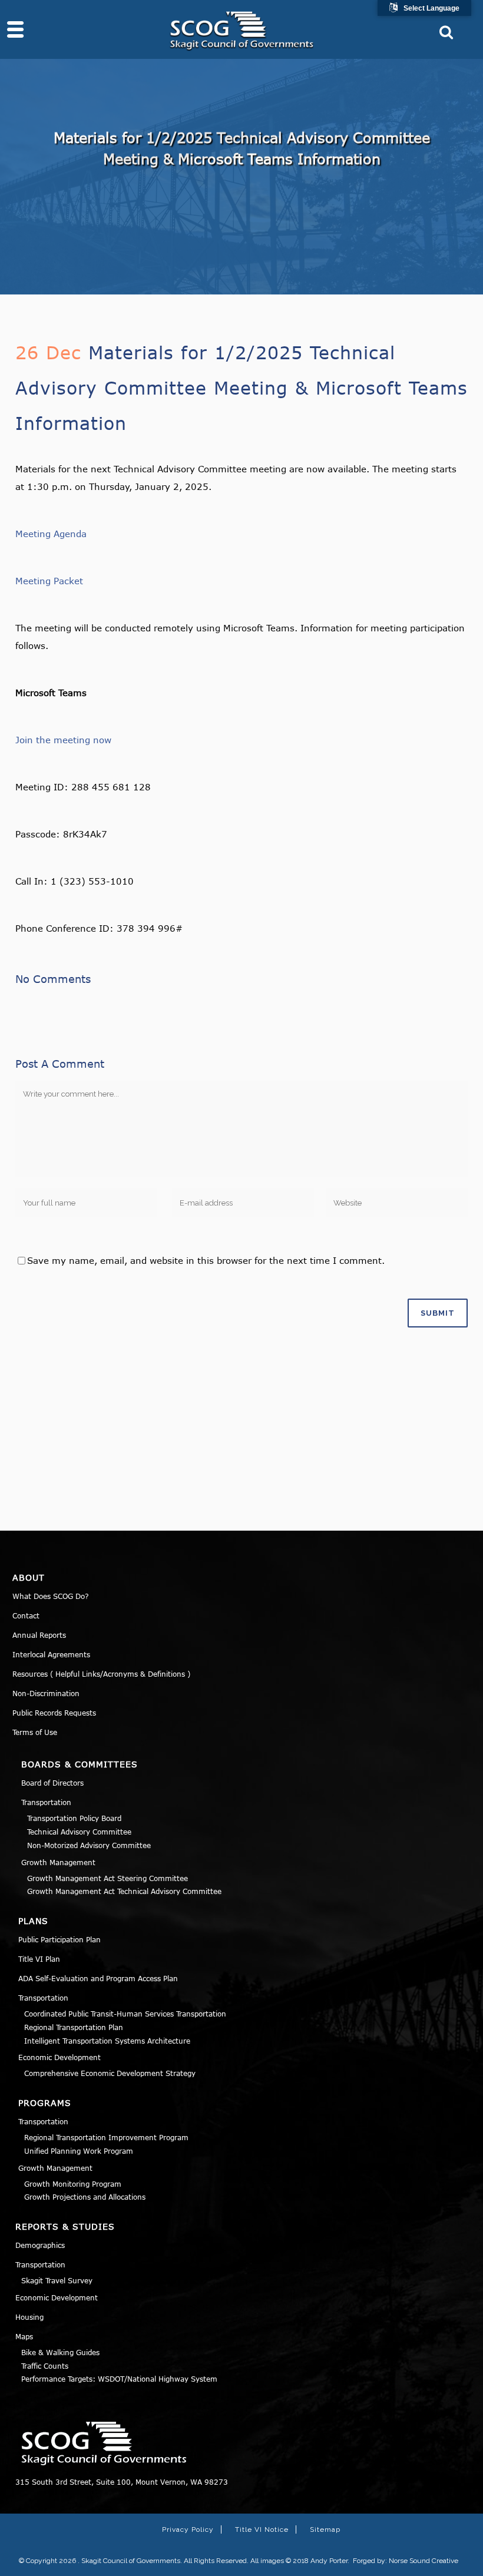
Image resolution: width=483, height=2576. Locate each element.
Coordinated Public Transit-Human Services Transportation (125, 2014)
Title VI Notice (262, 2529)
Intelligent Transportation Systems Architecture (107, 2041)
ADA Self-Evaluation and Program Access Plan (98, 1978)
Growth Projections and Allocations (85, 2197)
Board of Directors (52, 1783)
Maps (24, 2336)
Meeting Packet (49, 581)
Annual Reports (39, 1635)
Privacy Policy (188, 2529)
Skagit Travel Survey (57, 2280)
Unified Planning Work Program (79, 2151)
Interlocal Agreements (51, 1654)
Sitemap (325, 2529)
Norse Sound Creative (424, 2561)
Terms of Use (35, 1732)
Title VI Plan (39, 1959)
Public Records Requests (54, 1713)
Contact (26, 1615)
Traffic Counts (45, 2366)
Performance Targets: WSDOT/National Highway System (119, 2379)
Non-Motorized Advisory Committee (89, 1845)
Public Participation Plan (59, 1939)
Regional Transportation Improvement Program (106, 2137)
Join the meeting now (63, 740)
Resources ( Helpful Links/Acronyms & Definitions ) (101, 1674)
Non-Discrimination (46, 1693)
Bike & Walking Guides (60, 2352)
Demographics (40, 2245)
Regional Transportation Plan (74, 2027)
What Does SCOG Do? (51, 1596)
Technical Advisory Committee (79, 1832)
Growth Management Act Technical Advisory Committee (124, 1891)
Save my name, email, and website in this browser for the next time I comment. (206, 1260)
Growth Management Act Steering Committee (107, 1878)
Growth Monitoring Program (73, 2184)
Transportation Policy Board (74, 1818)
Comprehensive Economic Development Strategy (110, 2073)
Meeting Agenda (51, 534)
